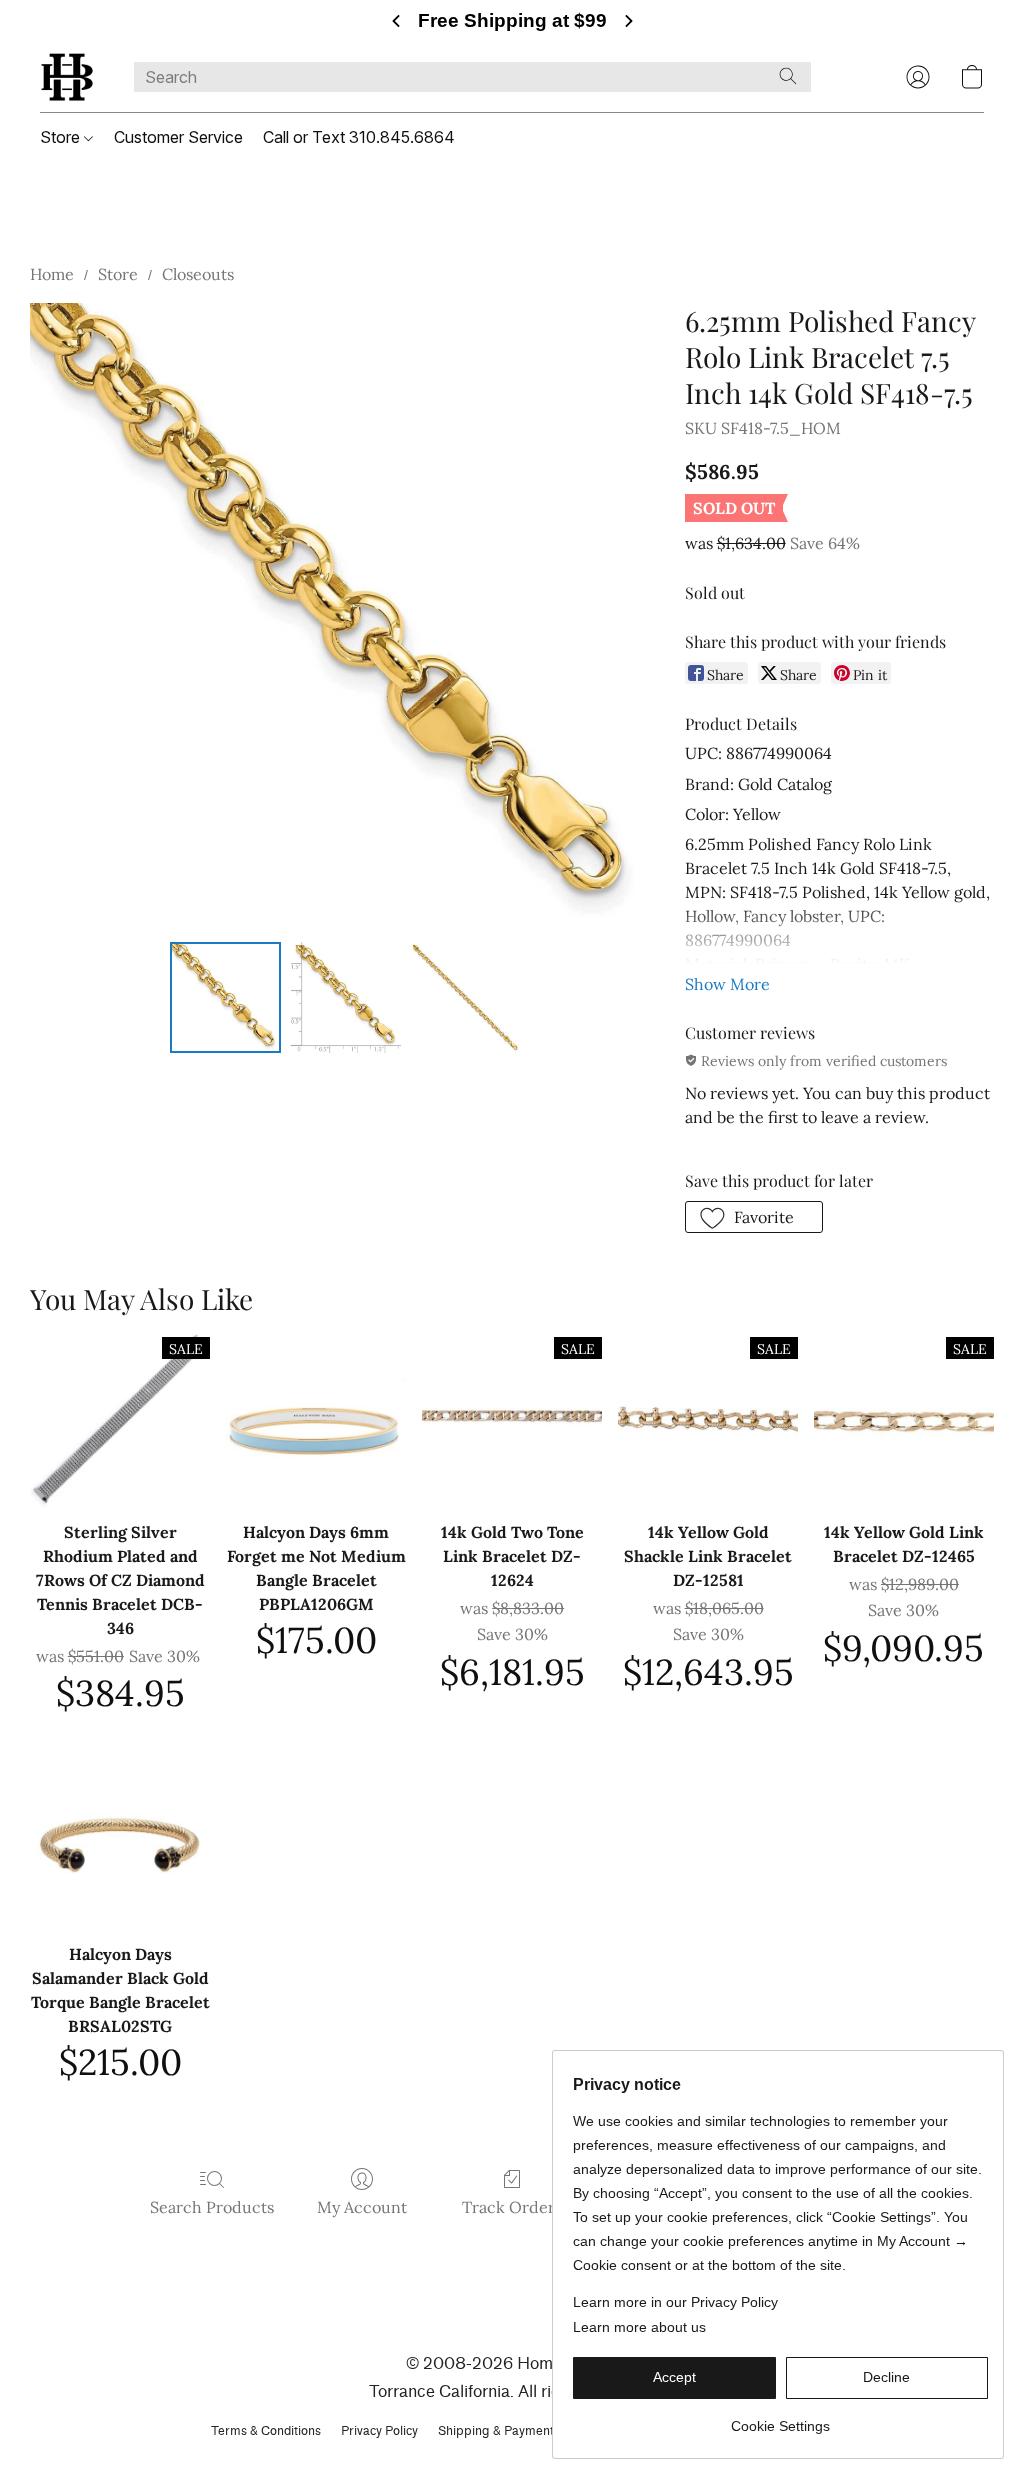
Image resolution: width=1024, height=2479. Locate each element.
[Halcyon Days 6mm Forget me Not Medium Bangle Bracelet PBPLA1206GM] (316, 1419)
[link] (780, 2418)
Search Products (212, 2207)
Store (62, 137)
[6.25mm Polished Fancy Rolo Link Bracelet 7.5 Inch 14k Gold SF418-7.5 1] (345, 998)
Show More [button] (727, 984)
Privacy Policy (379, 2430)
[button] (67, 77)
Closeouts (198, 274)
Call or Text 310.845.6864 (359, 137)
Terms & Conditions (266, 2430)
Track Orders (512, 2207)
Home (52, 274)
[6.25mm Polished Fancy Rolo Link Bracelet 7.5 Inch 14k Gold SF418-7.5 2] (465, 998)
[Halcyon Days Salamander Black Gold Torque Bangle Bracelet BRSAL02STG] (120, 1841)
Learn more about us (639, 2327)
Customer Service (178, 137)
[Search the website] (788, 76)
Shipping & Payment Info (508, 2430)
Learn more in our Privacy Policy (675, 2302)
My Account (362, 2207)
